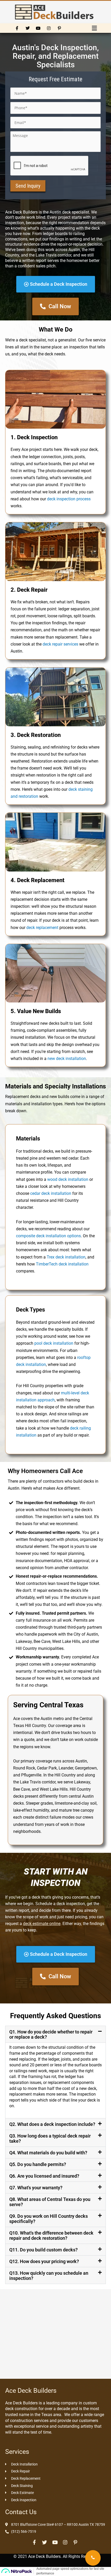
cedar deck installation (51, 1193)
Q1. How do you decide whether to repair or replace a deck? (51, 2034)
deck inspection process (69, 499)
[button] (94, 28)
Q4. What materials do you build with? (48, 2153)
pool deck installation (54, 1343)
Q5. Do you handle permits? (38, 2164)
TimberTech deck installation (62, 1264)
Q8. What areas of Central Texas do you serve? (50, 2202)
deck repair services (60, 644)
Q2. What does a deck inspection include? (52, 2124)
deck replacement (42, 928)
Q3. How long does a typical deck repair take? (50, 2138)
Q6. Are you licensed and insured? (44, 2176)
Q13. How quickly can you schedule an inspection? (49, 2276)
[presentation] (50, 166)
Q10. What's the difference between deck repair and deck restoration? (51, 2235)
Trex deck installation (66, 1257)
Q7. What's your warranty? (36, 2188)
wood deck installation (68, 1179)
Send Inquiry (28, 186)
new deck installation (67, 1059)
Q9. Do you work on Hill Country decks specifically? (49, 2219)
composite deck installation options (48, 1236)
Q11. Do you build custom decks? (43, 2250)
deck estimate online (42, 1924)
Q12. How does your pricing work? (44, 2261)
